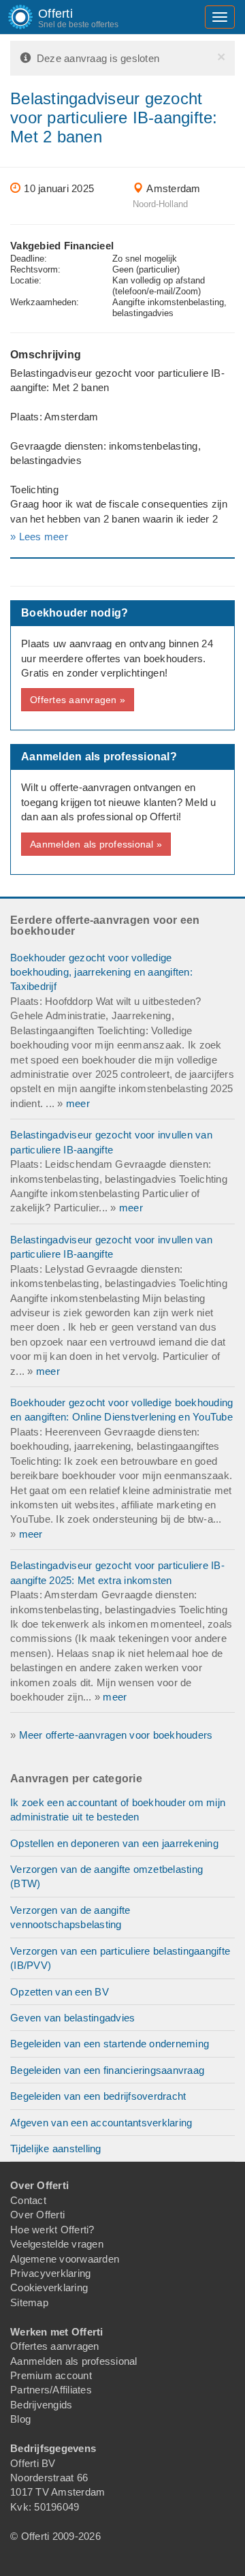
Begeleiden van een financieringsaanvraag (107, 2070)
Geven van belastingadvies (72, 2018)
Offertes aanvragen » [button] (78, 700)
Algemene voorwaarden (65, 2259)
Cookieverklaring (49, 2287)
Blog (20, 2419)
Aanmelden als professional (74, 2361)
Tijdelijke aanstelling (56, 2148)
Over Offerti (37, 2215)
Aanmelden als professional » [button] (96, 844)
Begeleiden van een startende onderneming (110, 2044)
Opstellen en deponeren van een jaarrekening (114, 1843)
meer (78, 1103)
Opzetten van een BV (60, 1992)
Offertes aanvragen (55, 2346)
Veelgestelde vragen (57, 2244)
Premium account (51, 2375)
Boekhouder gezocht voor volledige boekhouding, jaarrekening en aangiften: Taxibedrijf (101, 972)
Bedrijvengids (41, 2405)
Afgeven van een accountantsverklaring (101, 2123)
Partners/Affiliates (51, 2390)
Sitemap (29, 2302)
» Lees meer (39, 537)
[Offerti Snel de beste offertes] (10, 17)
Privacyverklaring (50, 2273)
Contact (28, 2200)
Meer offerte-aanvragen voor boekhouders (116, 1735)
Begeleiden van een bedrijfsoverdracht (98, 2096)
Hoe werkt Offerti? (52, 2230)
